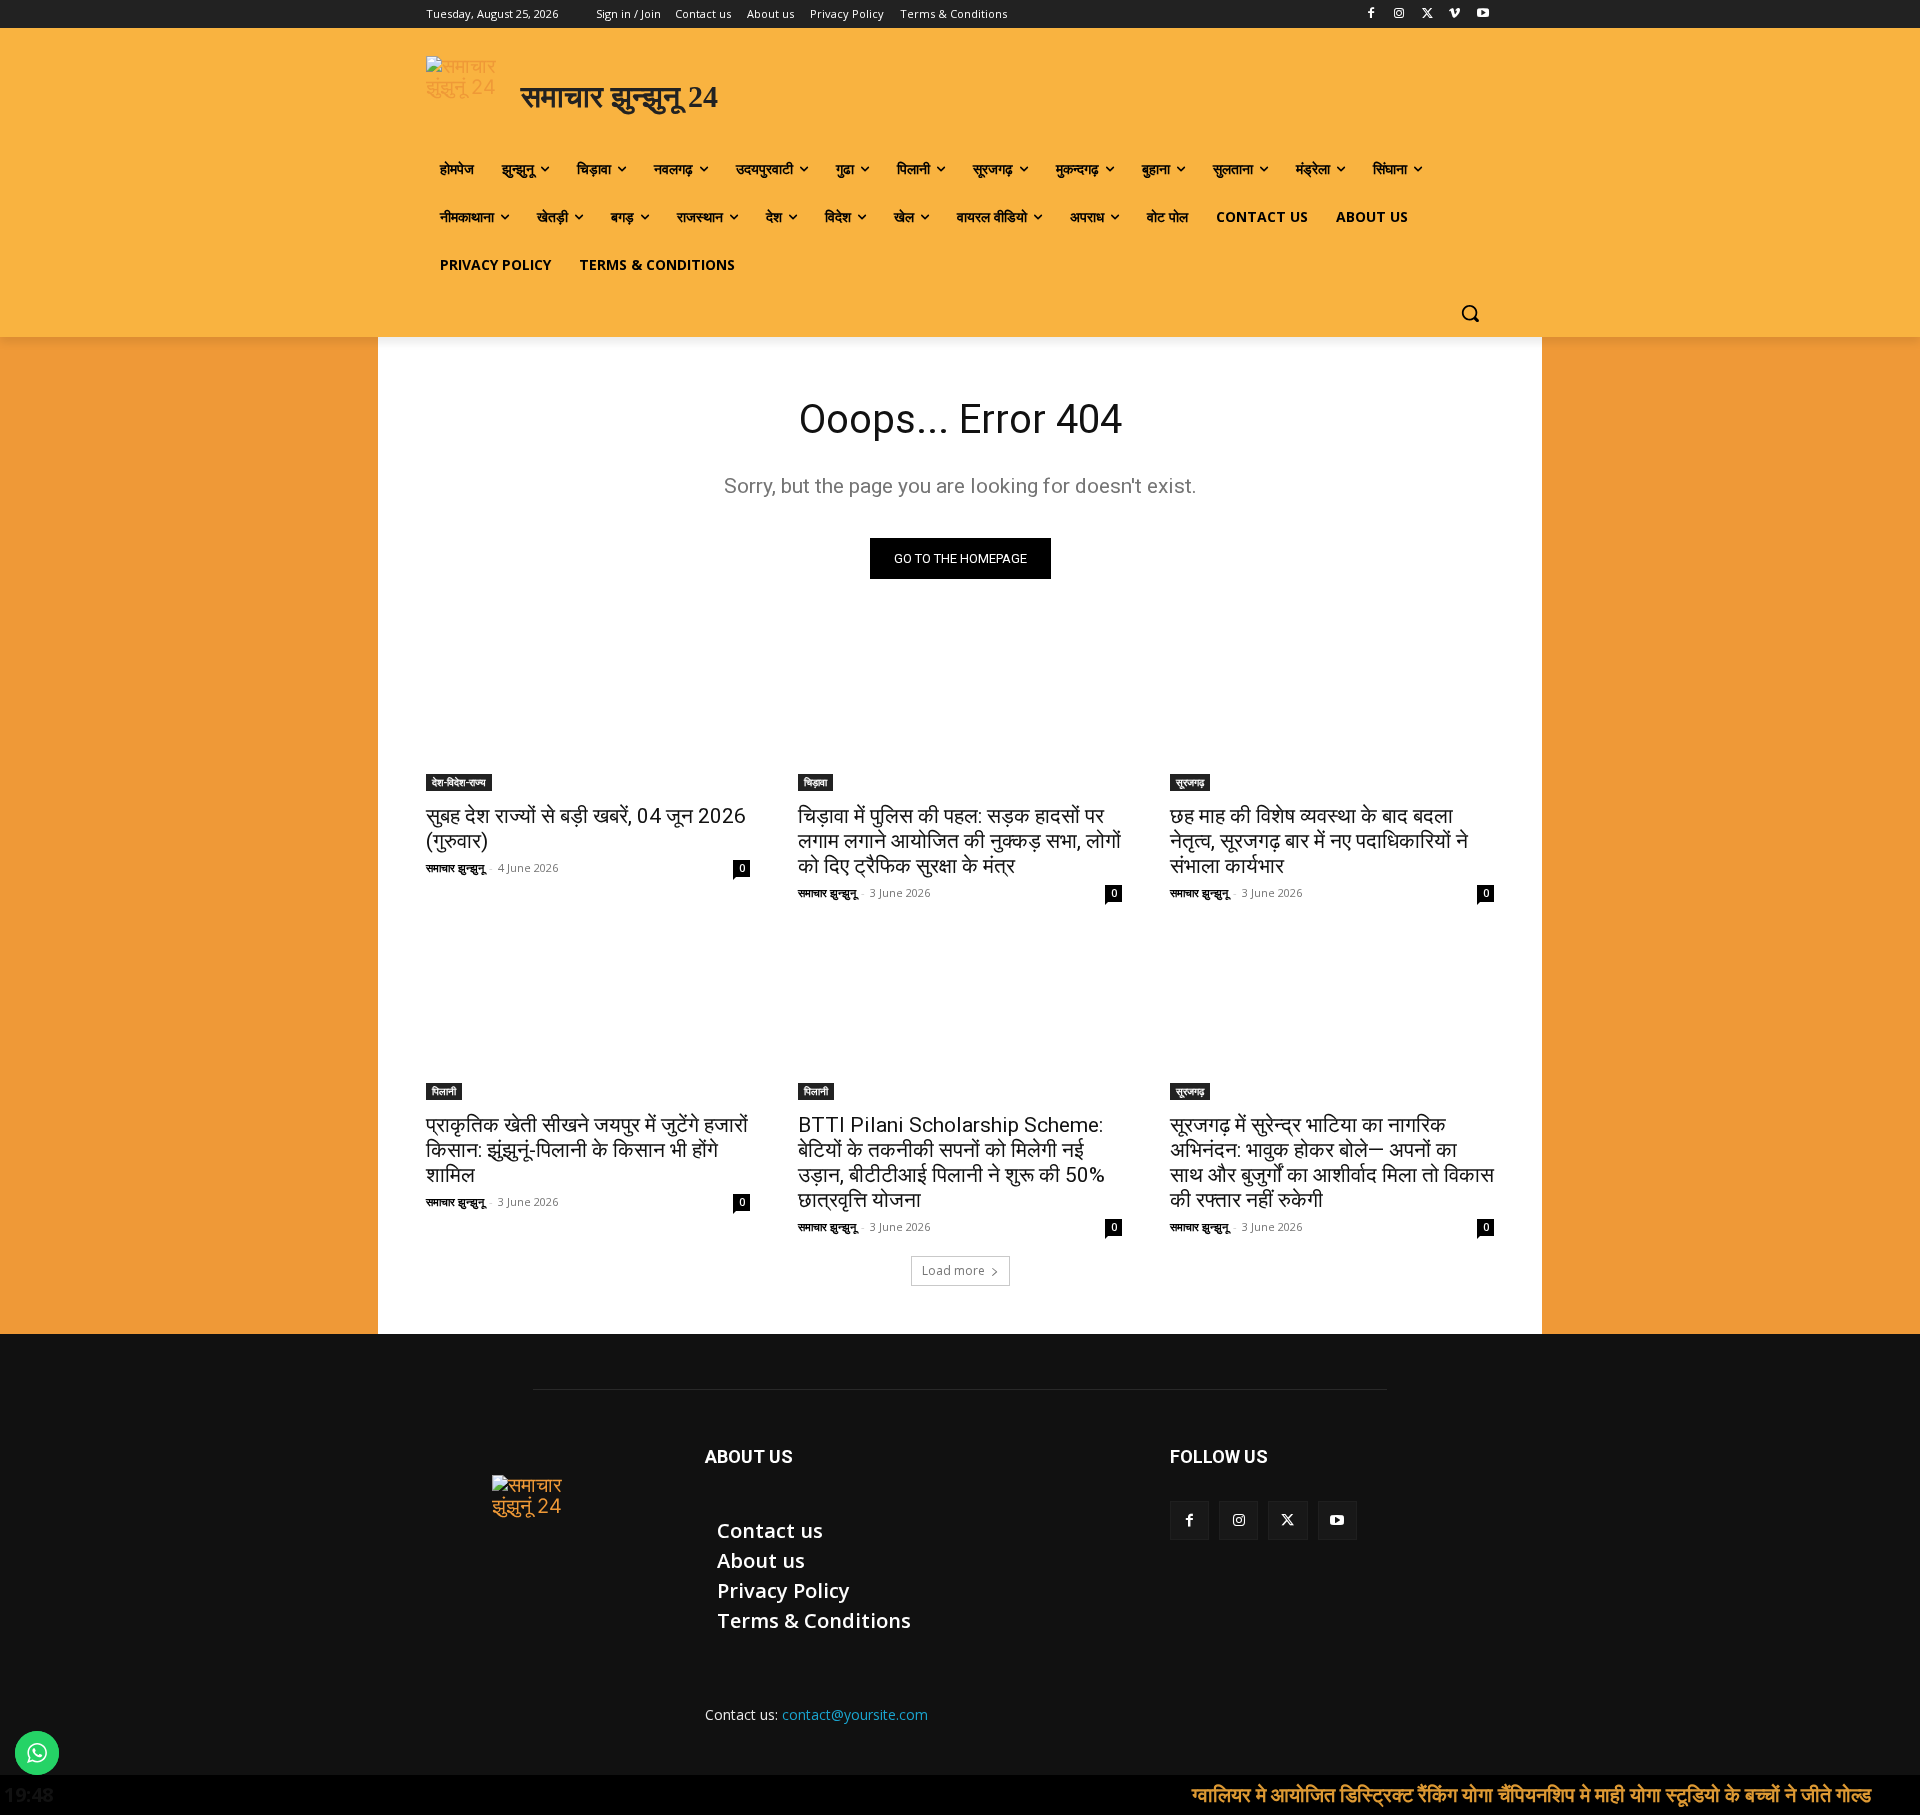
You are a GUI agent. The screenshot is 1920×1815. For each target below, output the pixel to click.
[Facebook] (1371, 14)
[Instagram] (1399, 14)
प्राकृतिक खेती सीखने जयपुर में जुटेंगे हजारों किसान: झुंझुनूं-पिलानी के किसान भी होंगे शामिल (587, 1150)
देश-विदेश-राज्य (459, 782)
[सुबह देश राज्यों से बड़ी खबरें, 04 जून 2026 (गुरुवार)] (588, 710)
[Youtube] (1482, 14)
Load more (953, 1270)
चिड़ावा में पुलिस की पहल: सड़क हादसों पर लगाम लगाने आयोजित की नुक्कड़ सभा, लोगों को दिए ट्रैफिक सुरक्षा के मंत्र (959, 841)
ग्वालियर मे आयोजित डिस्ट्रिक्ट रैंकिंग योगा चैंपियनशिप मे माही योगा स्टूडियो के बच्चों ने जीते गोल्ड (1477, 1794)
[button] (1470, 313)
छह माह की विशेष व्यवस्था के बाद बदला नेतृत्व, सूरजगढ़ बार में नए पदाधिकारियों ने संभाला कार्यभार (1319, 841)
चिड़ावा (815, 782)
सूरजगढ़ (1190, 782)
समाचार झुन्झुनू (455, 867)
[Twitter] (1427, 14)
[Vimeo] (1454, 14)
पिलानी (444, 1091)
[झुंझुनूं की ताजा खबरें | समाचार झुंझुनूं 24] (541, 1525)
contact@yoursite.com (855, 1714)
